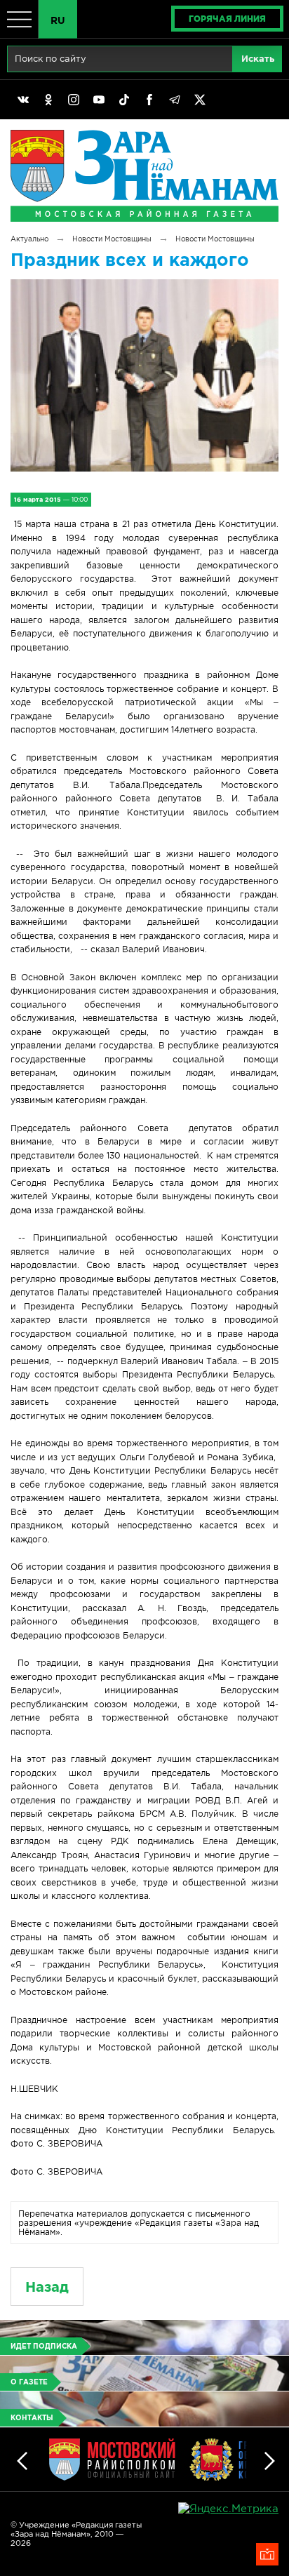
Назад (47, 2287)
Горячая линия (227, 19)
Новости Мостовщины (112, 239)
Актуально (29, 239)
